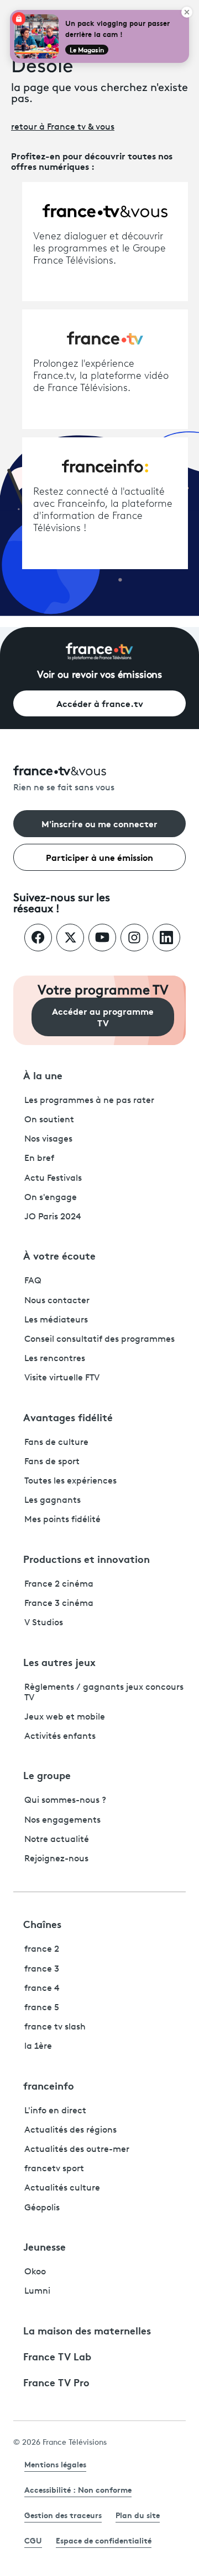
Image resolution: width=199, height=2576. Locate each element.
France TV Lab (57, 2356)
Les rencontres (55, 1359)
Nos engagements (62, 1820)
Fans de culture (56, 1443)
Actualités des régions (70, 2130)
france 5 (42, 2008)
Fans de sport (52, 1462)
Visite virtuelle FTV (62, 1378)
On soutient (49, 1120)
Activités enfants (60, 1737)
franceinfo (49, 2085)
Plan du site (138, 2515)
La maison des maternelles (87, 2330)
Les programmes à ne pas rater (89, 1101)
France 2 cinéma (59, 1584)
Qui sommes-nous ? (65, 1801)
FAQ (33, 1281)
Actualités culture (62, 2188)
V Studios (44, 1623)
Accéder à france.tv (100, 703)
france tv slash (55, 2027)
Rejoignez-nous (56, 1859)
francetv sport (54, 2169)
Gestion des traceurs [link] (63, 2515)
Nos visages (48, 1139)
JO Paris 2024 (53, 1217)
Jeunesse (44, 2246)
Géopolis (42, 2208)
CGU (33, 2540)
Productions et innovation (87, 1559)
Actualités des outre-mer (77, 2150)
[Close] (187, 12)
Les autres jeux (59, 1662)
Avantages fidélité (68, 1417)
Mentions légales (55, 2464)
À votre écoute (59, 1255)
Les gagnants (53, 1501)
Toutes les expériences (70, 1481)
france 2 (42, 1950)
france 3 (42, 1969)
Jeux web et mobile (65, 1717)
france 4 (42, 1989)
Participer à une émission (99, 857)
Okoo (35, 2272)
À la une (43, 1075)
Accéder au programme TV (103, 1016)
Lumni (37, 2291)
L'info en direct (55, 2111)
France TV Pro (56, 2382)
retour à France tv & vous (63, 127)
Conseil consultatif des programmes (99, 1340)
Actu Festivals (53, 1179)
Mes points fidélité (62, 1520)
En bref (39, 1159)
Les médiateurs (56, 1320)
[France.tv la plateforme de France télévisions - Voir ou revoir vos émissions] (99, 651)
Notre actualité (57, 1840)
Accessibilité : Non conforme (78, 2489)
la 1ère (38, 2047)
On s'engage (51, 1198)
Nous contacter (57, 1301)
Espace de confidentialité (104, 2540)
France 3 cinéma (59, 1604)
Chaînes (42, 1924)
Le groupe (47, 1775)
